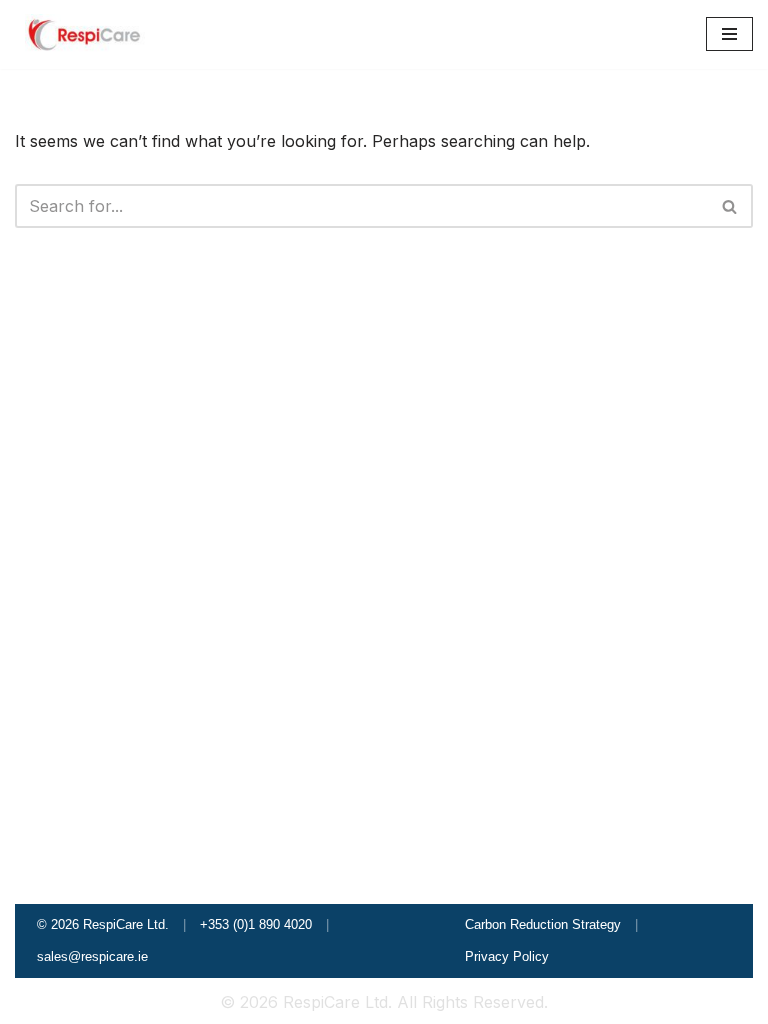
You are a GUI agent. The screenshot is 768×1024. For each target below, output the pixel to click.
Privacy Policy (507, 956)
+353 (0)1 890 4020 (256, 924)
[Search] (730, 206)
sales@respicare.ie (92, 956)
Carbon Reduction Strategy (543, 924)
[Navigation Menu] (729, 34)
